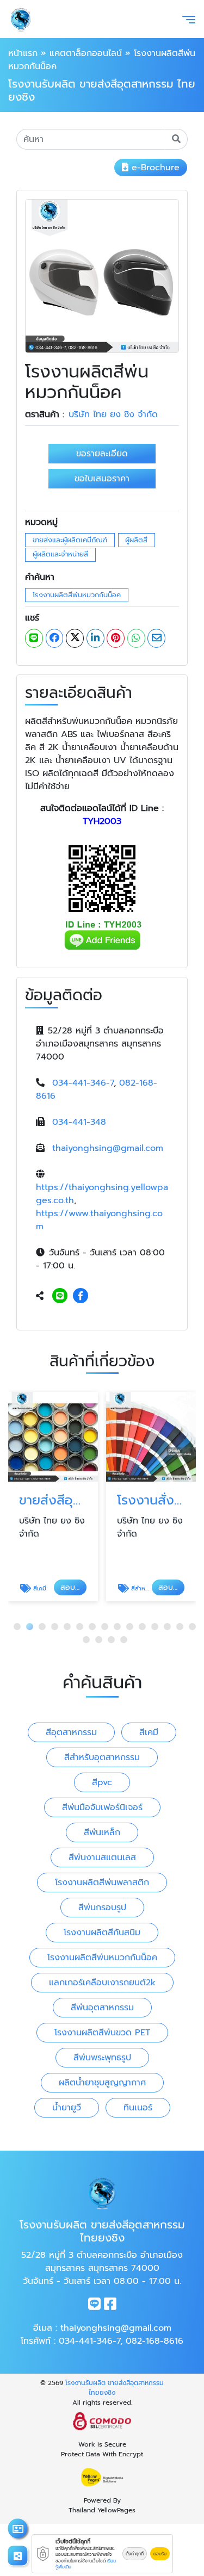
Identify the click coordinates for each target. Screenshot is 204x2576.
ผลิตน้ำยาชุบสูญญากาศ (102, 2083)
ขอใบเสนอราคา (102, 479)
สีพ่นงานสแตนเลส (102, 1857)
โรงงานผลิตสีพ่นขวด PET (102, 2033)
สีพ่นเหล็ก (102, 1832)
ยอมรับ (160, 2554)
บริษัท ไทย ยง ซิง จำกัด (113, 414)
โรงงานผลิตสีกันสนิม (102, 1933)
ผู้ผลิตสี (136, 540)
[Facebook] (81, 1296)
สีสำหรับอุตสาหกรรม (102, 1757)
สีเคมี (149, 1732)
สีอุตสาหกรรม (71, 1732)
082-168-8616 (154, 2341)
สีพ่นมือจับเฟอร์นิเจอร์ (102, 1807)
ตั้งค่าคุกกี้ (135, 2554)
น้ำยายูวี (67, 2108)
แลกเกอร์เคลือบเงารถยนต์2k (102, 1983)
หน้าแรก (23, 53)
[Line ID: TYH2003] (60, 1296)
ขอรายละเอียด (102, 454)
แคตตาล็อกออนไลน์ (86, 53)
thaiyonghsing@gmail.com (108, 1148)
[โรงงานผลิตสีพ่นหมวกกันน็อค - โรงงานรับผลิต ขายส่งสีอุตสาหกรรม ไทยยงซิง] (102, 276)
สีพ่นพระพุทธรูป (102, 2058)
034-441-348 (79, 1122)
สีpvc (102, 1782)
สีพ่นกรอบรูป (102, 1908)
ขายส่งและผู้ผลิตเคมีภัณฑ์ (70, 540)
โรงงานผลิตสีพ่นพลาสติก (102, 1883)
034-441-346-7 (83, 1083)
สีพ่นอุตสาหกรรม (102, 2008)
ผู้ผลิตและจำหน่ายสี (60, 554)
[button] (17, 1627)
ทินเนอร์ (138, 2108)
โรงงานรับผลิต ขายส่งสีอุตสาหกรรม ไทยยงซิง (115, 2388)
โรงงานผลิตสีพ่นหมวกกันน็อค (77, 595)
